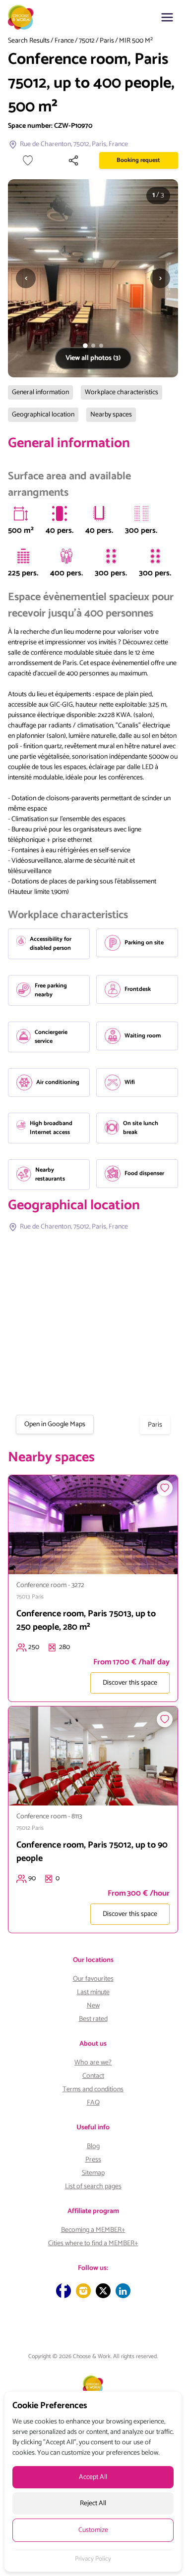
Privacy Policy (93, 2559)
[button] (167, 17)
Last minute (93, 1992)
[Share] (73, 160)
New (93, 2006)
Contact (93, 2076)
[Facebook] (63, 2291)
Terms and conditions (93, 2089)
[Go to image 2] (93, 346)
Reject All (93, 2503)
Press (93, 2160)
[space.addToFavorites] (165, 1488)
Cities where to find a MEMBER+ (93, 2243)
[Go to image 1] (85, 346)
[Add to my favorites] (28, 160)
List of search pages (93, 2187)
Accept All (93, 2477)
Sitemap (93, 2173)
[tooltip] (21, 514)
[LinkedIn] (123, 2291)
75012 (87, 41)
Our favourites (93, 1979)
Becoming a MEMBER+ (93, 2230)
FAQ (93, 2103)
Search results (29, 41)
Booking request (138, 160)
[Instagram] (83, 2291)
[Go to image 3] (101, 346)
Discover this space (130, 1683)
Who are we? (93, 2063)
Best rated (93, 2019)
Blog (93, 2146)
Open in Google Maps (55, 1424)
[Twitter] (103, 2291)
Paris (107, 41)
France (64, 41)
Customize (93, 2530)
